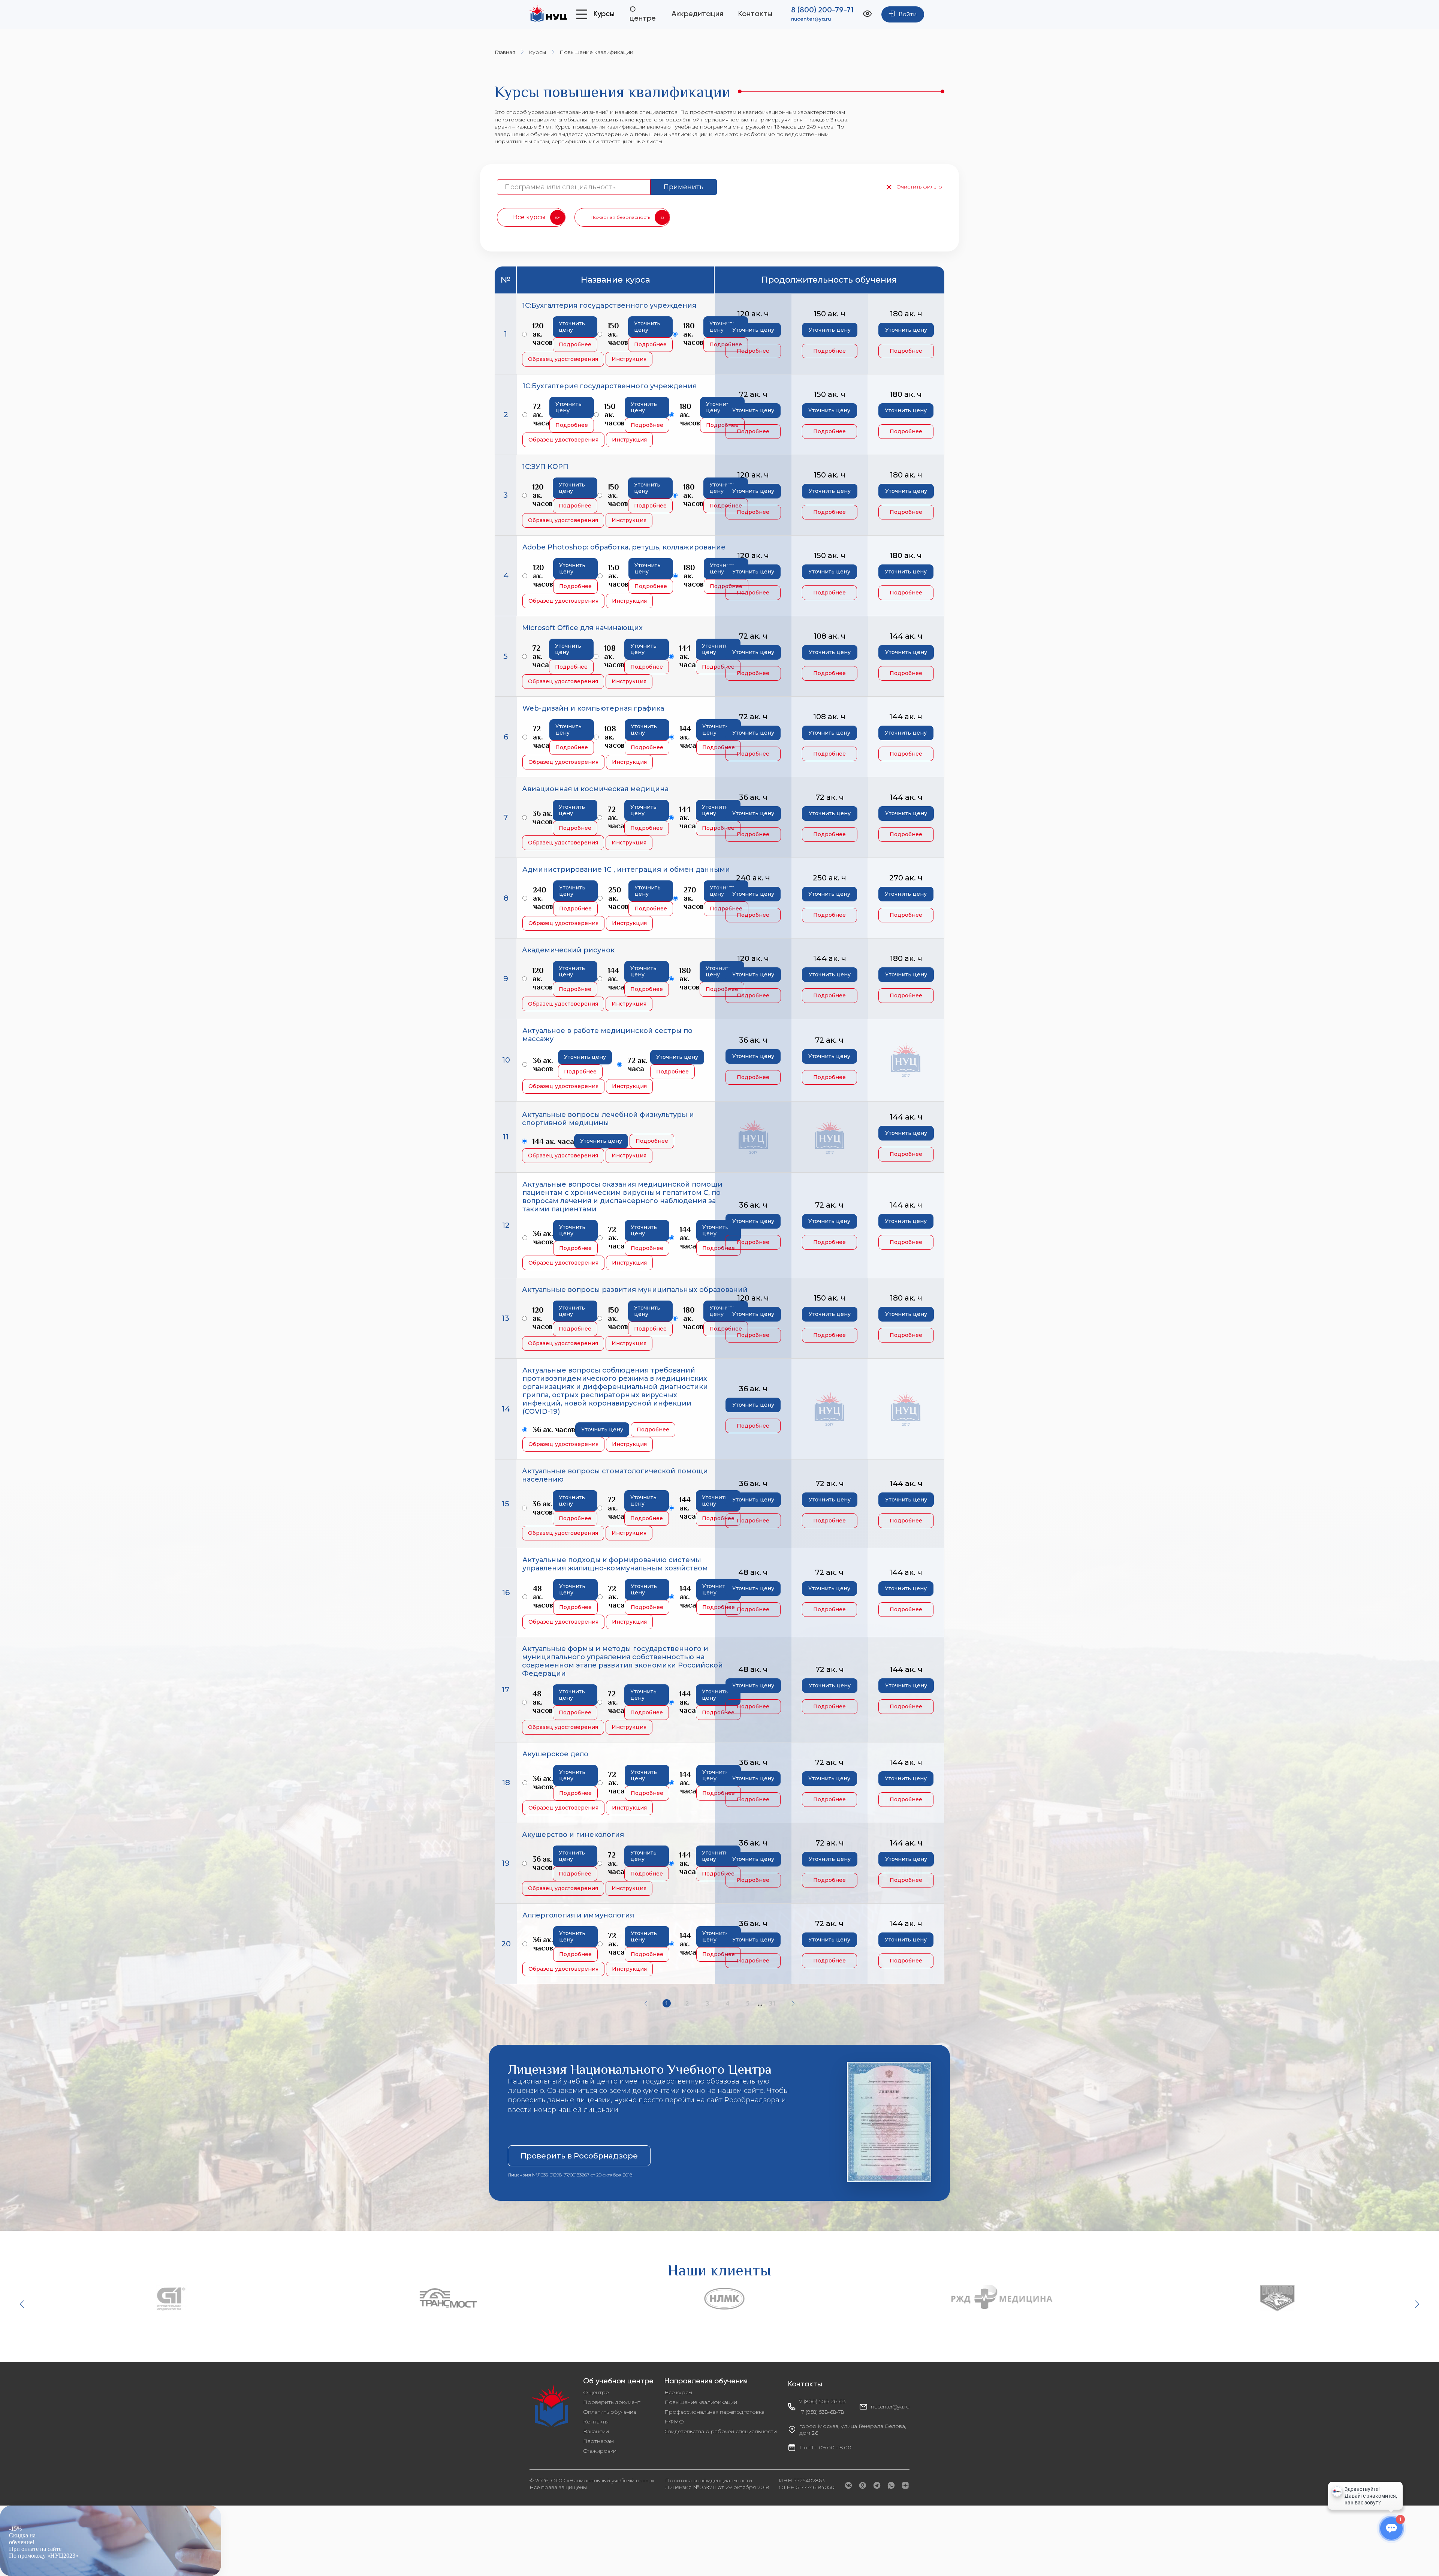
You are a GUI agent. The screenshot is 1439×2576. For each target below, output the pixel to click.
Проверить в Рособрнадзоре (579, 2156)
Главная (505, 52)
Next (1416, 2304)
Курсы (537, 52)
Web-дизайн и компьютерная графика (593, 708)
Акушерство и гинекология (573, 1835)
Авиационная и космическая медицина (595, 789)
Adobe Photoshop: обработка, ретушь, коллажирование (624, 547)
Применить (684, 187)
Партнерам (598, 2441)
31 (772, 2003)
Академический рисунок (568, 950)
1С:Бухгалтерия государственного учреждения (609, 305)
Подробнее (575, 344)
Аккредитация (697, 14)
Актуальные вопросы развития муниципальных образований (635, 1290)
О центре (596, 2392)
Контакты (755, 14)
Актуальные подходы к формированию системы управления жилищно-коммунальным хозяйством (615, 1564)
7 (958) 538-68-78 (823, 2412)
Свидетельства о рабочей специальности (721, 2431)
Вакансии (596, 2431)
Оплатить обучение (610, 2412)
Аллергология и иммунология (578, 1915)
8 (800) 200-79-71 (822, 10)
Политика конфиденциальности (709, 2480)
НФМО (674, 2422)
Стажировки (600, 2451)
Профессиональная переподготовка (714, 2412)
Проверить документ (612, 2402)
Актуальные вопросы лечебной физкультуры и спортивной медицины (608, 1119)
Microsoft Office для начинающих (582, 628)
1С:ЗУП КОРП (545, 467)
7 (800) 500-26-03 (823, 2401)
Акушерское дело (555, 1754)
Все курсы (678, 2392)
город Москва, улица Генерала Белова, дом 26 (853, 2429)
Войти (908, 15)
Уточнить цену (572, 327)
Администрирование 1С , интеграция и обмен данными (626, 870)
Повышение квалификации (701, 2402)
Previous (23, 2304)
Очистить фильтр (919, 187)
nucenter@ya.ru (811, 19)
